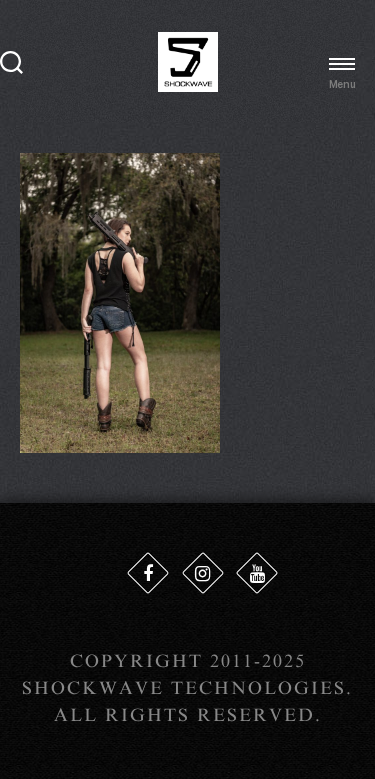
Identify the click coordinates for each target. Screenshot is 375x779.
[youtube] (257, 573)
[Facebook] (148, 573)
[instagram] (203, 573)
